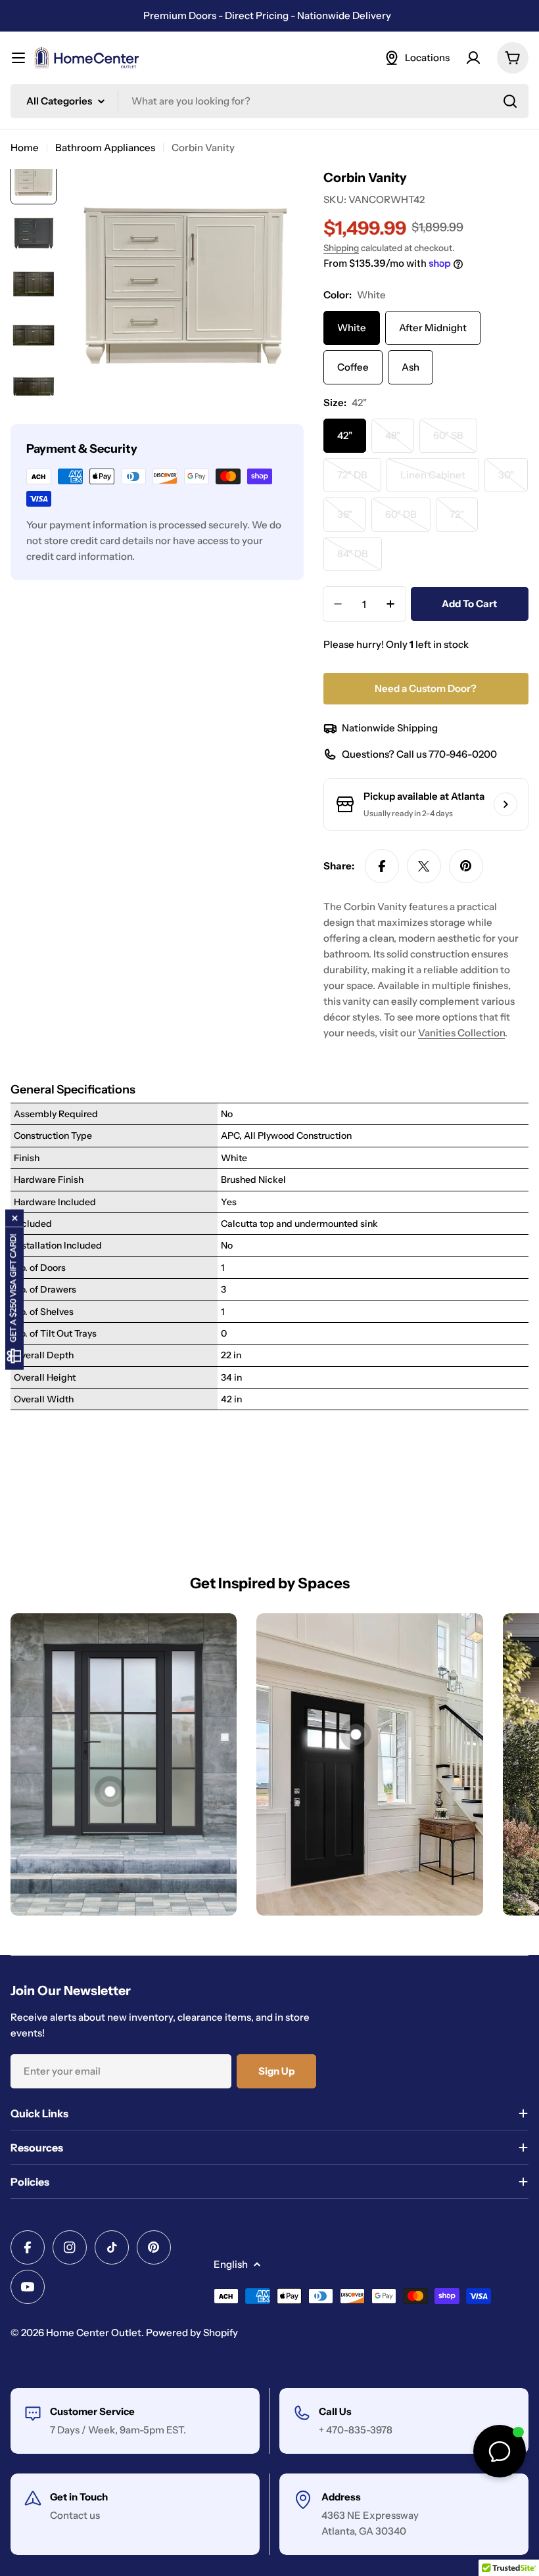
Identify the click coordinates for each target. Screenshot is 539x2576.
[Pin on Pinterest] (466, 866)
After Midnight (433, 328)
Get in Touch (79, 2497)
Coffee (353, 367)
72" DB (359, 480)
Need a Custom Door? (426, 688)
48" (400, 441)
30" (513, 480)
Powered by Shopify (192, 2333)
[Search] (510, 101)
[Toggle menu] (18, 58)
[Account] (473, 58)
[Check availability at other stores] (505, 804)
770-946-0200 (463, 754)
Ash (410, 367)
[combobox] (269, 101)
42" (345, 435)
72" (464, 520)
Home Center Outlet (94, 2333)
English (231, 2264)
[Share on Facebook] (382, 866)
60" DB (408, 520)
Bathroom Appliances (105, 148)
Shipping (341, 248)
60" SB (455, 441)
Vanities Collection (461, 1033)
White (352, 328)
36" (352, 520)
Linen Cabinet (440, 480)
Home (25, 148)
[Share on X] (424, 866)
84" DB (360, 559)
